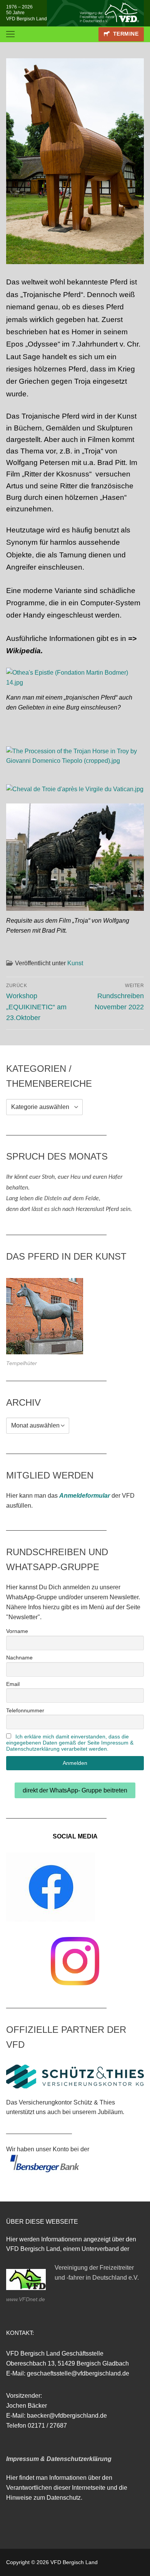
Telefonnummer (25, 1710)
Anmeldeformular (85, 1496)
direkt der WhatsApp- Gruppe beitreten (75, 1790)
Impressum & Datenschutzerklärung (59, 2459)
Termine (125, 34)
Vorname (17, 1631)
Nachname (19, 1658)
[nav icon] (10, 34)
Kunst (75, 963)
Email (13, 1684)
